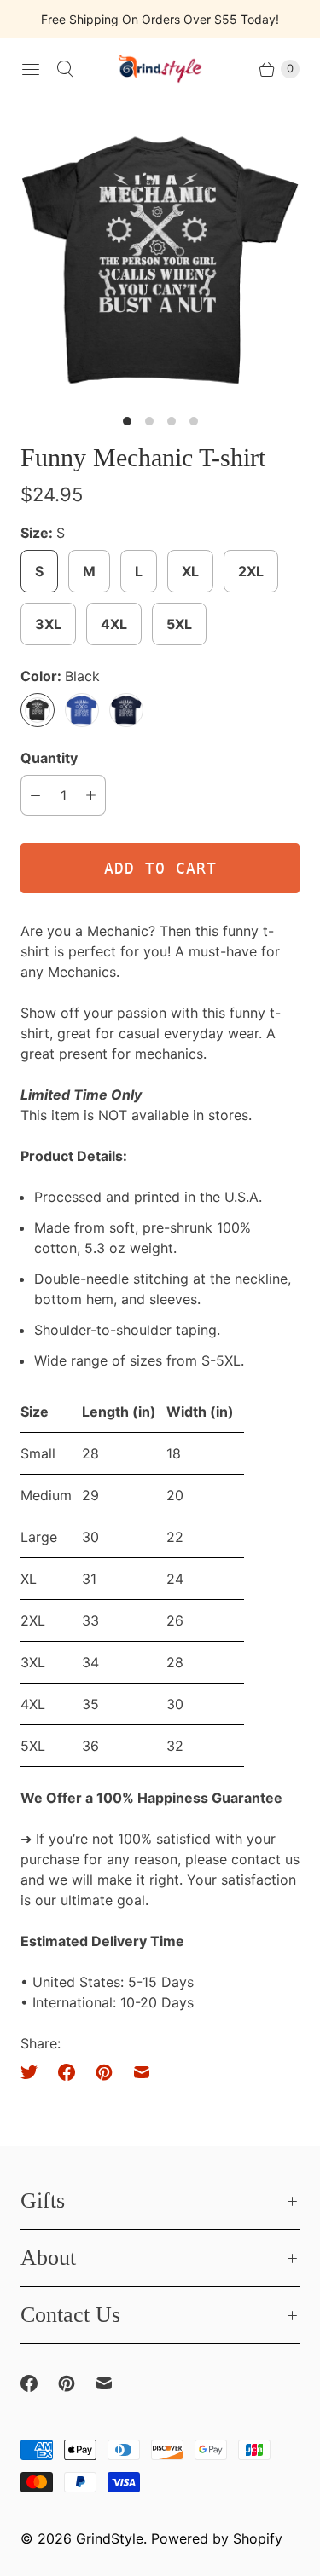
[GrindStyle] (160, 69)
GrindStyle (110, 2538)
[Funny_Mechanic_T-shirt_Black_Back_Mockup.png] (160, 260)
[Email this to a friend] (142, 2072)
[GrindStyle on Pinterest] (77, 2383)
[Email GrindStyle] (114, 2383)
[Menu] (31, 69)
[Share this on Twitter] (34, 2072)
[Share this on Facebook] (67, 2072)
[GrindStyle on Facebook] (39, 2383)
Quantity (49, 758)
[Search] (65, 69)
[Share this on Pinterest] (104, 2072)
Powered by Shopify (217, 2538)
